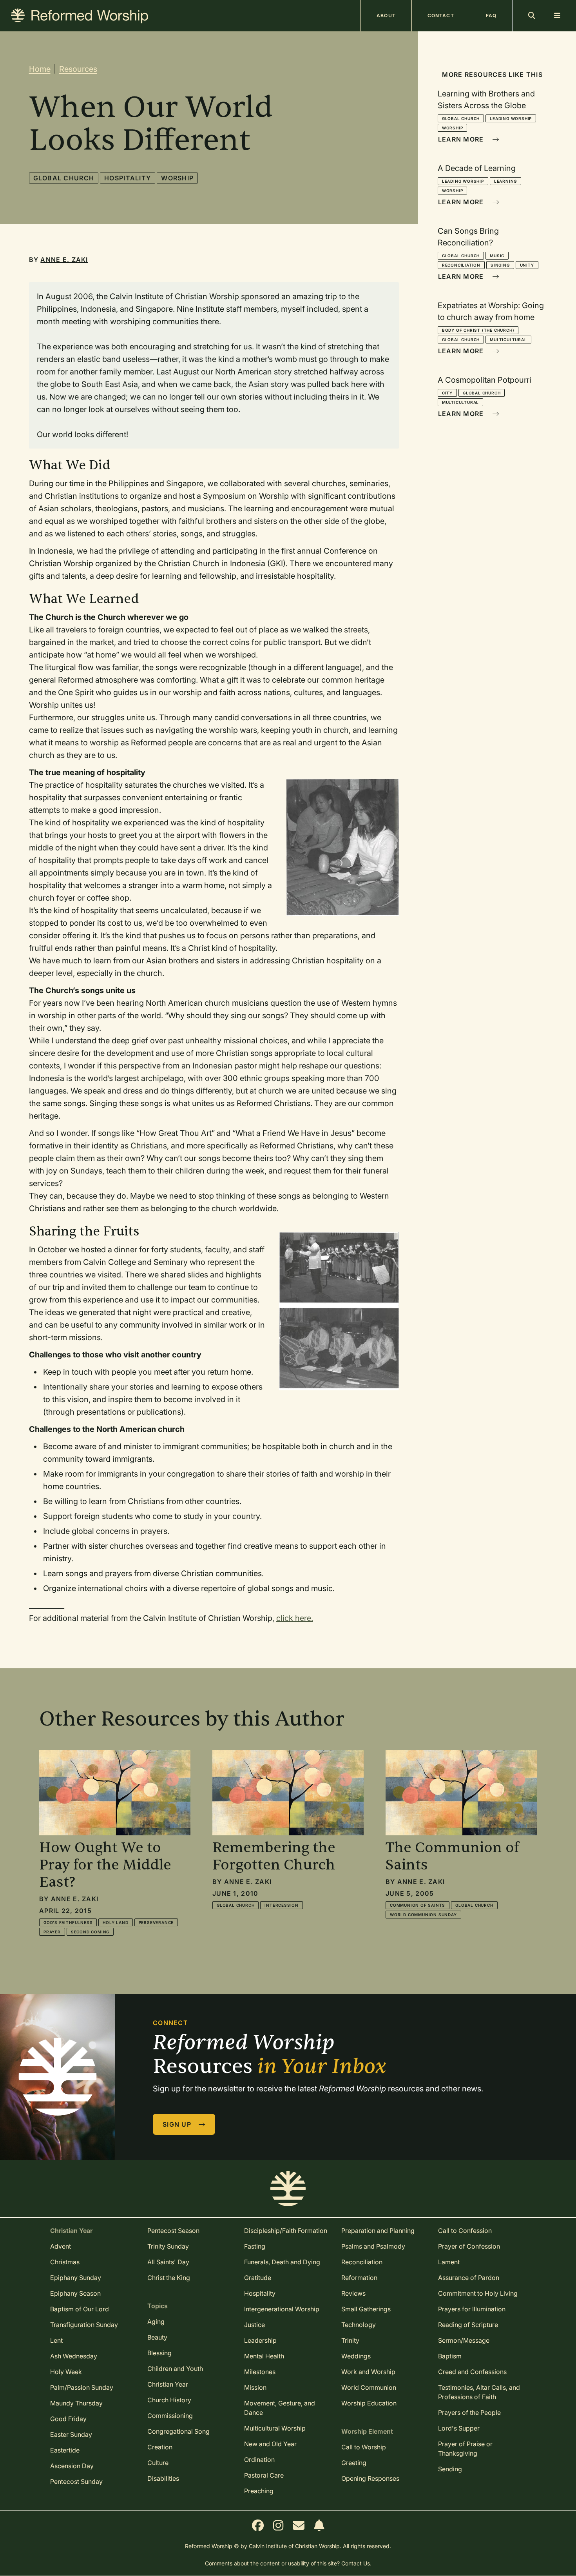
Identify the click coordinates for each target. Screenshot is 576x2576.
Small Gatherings (366, 2309)
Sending (450, 2469)
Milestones (260, 2372)
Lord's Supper (459, 2428)
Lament (449, 2262)
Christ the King (169, 2278)
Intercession (282, 1905)
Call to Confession (465, 2231)
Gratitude (258, 2278)
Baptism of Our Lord (80, 2309)
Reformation (359, 2278)
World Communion (369, 2387)
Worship (177, 178)
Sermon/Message (464, 2340)
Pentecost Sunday (76, 2482)
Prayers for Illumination (472, 2309)
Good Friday (68, 2419)
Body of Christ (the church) (478, 330)
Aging (156, 2322)
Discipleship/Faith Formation (286, 2231)
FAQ (491, 15)
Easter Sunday (71, 2434)
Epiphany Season (75, 2293)
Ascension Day (72, 2466)
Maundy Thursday (76, 2403)
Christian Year (168, 2384)
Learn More (462, 139)
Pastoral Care (264, 2475)
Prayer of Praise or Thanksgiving (465, 2449)
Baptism (450, 2356)
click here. (295, 1618)
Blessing (159, 2353)
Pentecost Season (173, 2231)
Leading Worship (511, 118)
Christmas (65, 2262)
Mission (255, 2387)
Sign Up (178, 2124)
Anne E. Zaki (64, 260)
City (447, 393)
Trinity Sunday (168, 2246)
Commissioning (170, 2416)
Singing (500, 265)
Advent (61, 2246)
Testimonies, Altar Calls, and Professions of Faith (479, 2392)
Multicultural (508, 340)
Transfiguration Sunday (84, 2325)
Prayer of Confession (469, 2246)
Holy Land (115, 1922)
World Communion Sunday (423, 1915)
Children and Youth (175, 2369)
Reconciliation (461, 265)
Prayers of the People (469, 2413)
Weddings (356, 2356)
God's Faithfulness (68, 1922)
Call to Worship (364, 2447)
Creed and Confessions (472, 2372)
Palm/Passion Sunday (82, 2387)
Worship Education (369, 2403)
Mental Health (264, 2356)
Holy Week (66, 2372)
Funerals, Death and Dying (282, 2262)
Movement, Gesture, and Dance (280, 2408)
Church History (169, 2400)
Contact (441, 15)
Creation (160, 2447)
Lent (56, 2340)
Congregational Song (178, 2431)
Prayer (52, 1932)
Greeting (354, 2463)
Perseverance (156, 1922)
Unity (527, 265)
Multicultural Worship (275, 2428)
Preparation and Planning (378, 2231)
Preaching (259, 2491)
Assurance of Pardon (469, 2278)
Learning (505, 181)
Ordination (259, 2460)
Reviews (353, 2293)
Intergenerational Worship (282, 2309)
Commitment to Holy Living (478, 2293)
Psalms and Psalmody (373, 2246)
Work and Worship (368, 2372)
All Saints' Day (168, 2262)
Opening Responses (370, 2478)
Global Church (64, 178)
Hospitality (128, 178)
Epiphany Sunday (76, 2278)
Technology (359, 2325)
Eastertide (65, 2450)
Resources (78, 69)
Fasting (255, 2246)
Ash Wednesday (74, 2356)
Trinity (350, 2340)
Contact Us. (356, 2563)
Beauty (157, 2337)
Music (497, 256)
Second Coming (90, 1932)
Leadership (260, 2340)
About (386, 15)
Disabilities (163, 2478)
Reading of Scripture (468, 2325)
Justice (254, 2325)
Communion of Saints (418, 1905)
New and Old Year (270, 2444)
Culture (158, 2463)
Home (40, 69)
